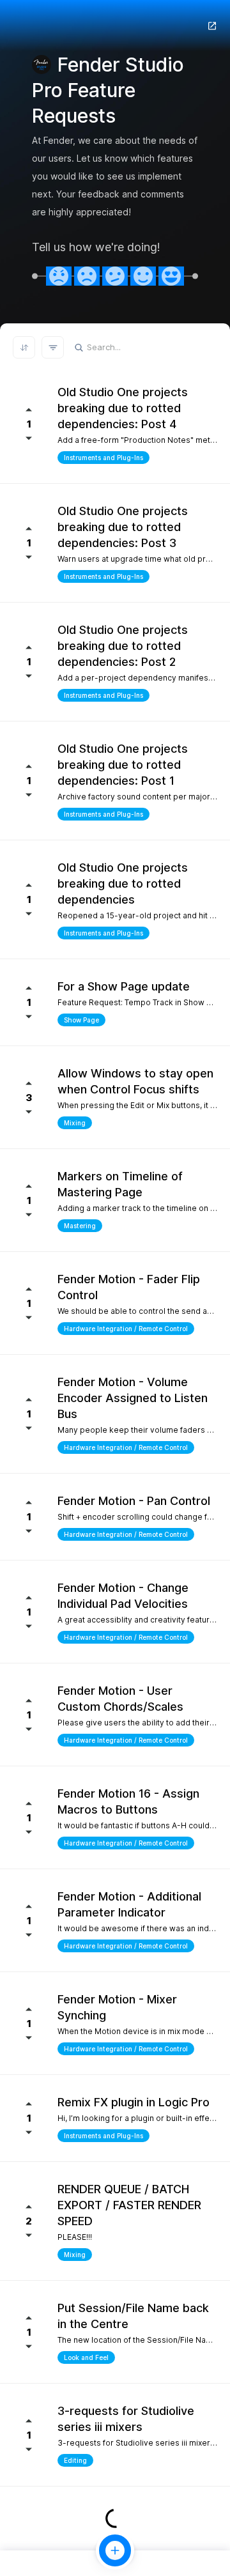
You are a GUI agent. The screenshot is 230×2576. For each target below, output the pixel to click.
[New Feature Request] (115, 2550)
